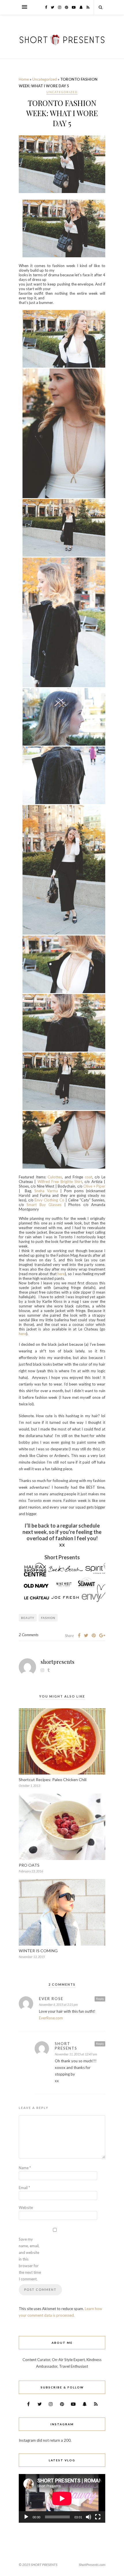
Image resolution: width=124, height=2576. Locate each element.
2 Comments (29, 1635)
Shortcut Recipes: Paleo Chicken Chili (53, 1780)
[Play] (26, 2517)
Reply (100, 1999)
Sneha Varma (46, 1191)
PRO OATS (29, 1865)
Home (24, 79)
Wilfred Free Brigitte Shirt (60, 1182)
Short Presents (66, 2046)
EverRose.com (51, 2018)
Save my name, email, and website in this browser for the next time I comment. (30, 2259)
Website (26, 2208)
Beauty (28, 1618)
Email (24, 2188)
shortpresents (58, 1662)
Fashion (48, 1618)
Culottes (55, 1177)
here (61, 1274)
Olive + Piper (94, 1186)
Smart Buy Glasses (44, 1205)
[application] (62, 2498)
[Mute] (89, 2517)
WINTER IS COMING (38, 1951)
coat (89, 1177)
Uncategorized (45, 79)
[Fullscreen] (98, 2517)
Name (25, 2168)
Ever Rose (51, 1999)
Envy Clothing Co (49, 1200)
